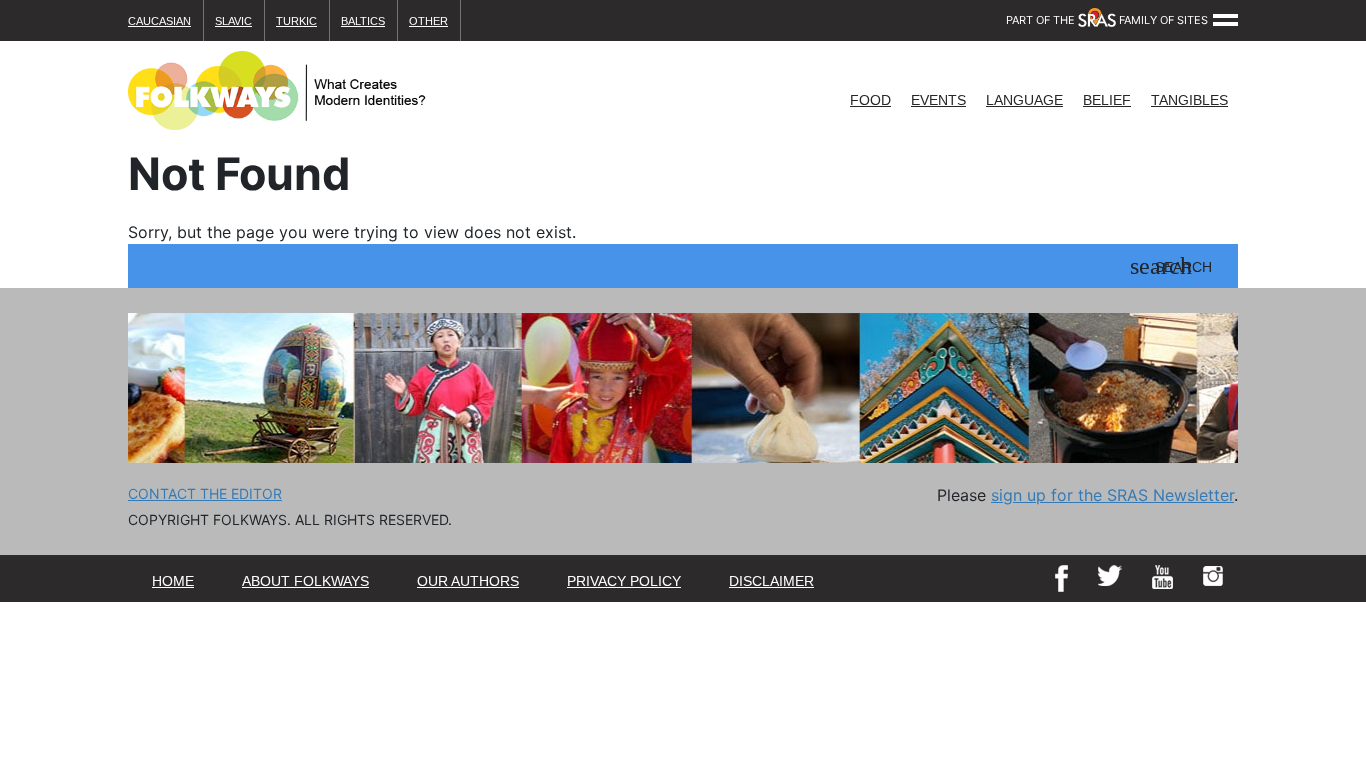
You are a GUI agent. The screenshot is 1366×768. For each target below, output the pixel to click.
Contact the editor (205, 493)
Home (173, 581)
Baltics (363, 21)
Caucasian (159, 21)
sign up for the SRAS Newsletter (1112, 495)
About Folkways (305, 581)
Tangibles (1189, 100)
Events (938, 100)
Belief (1107, 100)
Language (1024, 100)
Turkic (296, 21)
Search (1183, 267)
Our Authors (468, 581)
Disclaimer (771, 581)
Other (428, 21)
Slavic (233, 21)
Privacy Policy (624, 581)
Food (870, 100)
